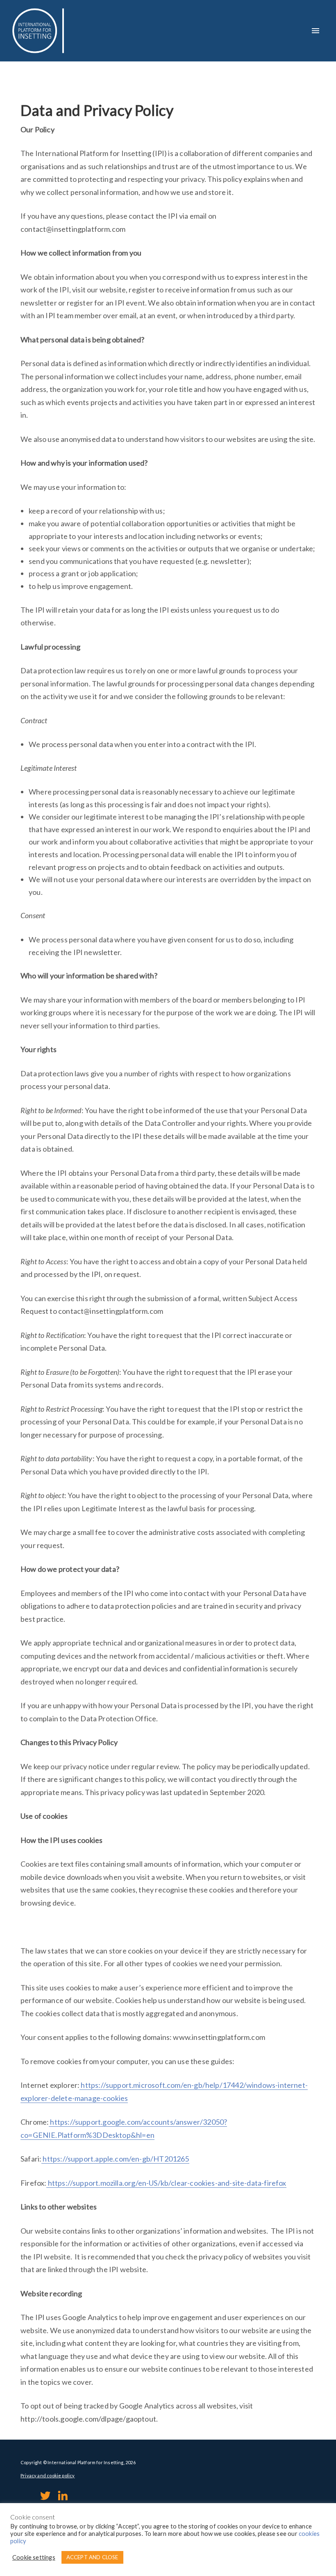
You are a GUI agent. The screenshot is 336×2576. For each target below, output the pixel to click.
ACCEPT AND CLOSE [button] (92, 2557)
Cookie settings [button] (34, 2557)
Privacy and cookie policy (48, 2475)
